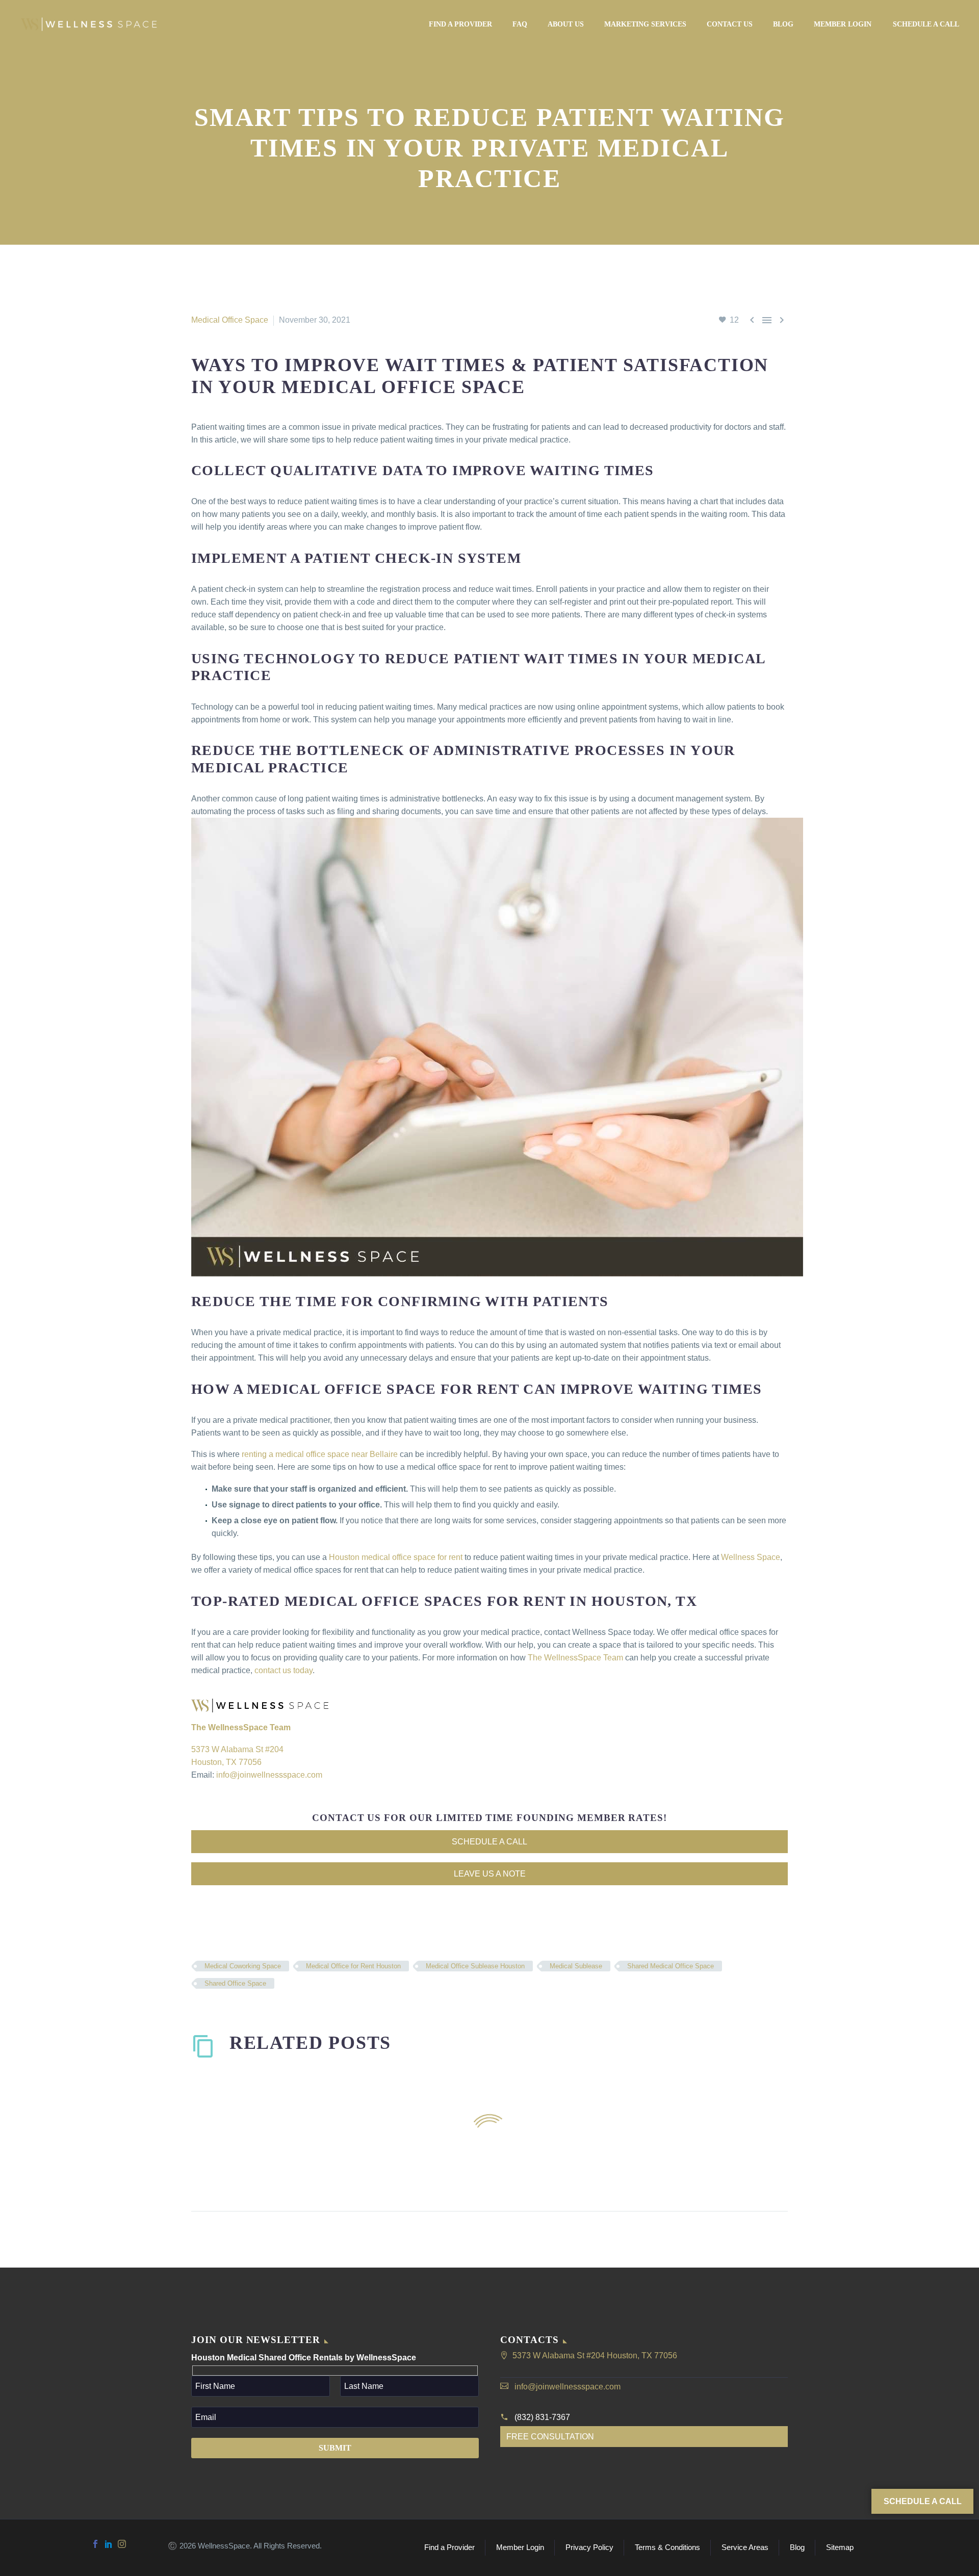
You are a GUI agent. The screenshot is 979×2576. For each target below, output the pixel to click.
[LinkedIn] (109, 2544)
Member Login (843, 24)
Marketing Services (645, 24)
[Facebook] (95, 2544)
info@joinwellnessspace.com (269, 1775)
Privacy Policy (589, 2548)
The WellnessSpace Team (575, 1658)
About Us (566, 24)
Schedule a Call (926, 24)
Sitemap (840, 2548)
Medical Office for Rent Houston (353, 1966)
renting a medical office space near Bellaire (320, 1454)
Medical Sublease (576, 1966)
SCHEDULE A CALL (489, 1842)
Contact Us (730, 24)
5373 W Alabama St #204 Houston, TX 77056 (595, 2356)
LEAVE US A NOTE (490, 1874)
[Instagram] (122, 2544)
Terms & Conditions (667, 2548)
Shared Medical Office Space (671, 1966)
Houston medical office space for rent (396, 1557)
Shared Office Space (235, 1983)
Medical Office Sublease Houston (475, 1966)
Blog (783, 24)
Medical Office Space (230, 320)
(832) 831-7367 (542, 2417)
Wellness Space (751, 1557)
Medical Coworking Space (243, 1966)
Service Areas (745, 2548)
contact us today (284, 1670)
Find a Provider (460, 24)
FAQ (520, 24)
